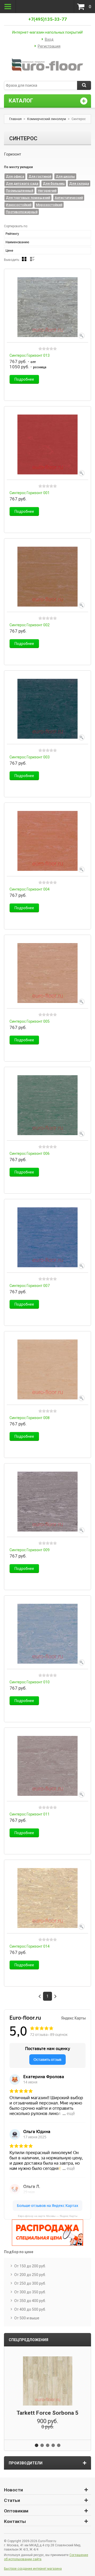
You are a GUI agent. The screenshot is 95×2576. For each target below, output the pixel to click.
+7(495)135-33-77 (47, 19)
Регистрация (49, 46)
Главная (15, 119)
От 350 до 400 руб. (30, 2301)
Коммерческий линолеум (47, 119)
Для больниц (54, 183)
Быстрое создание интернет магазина (33, 2569)
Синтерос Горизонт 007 (30, 1286)
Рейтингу (12, 234)
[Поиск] (84, 85)
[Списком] (32, 259)
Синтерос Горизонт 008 (30, 1418)
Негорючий (47, 191)
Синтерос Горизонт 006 (30, 1153)
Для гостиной (40, 176)
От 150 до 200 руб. (30, 2266)
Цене (9, 251)
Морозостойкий (49, 205)
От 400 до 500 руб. (30, 2309)
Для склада (79, 183)
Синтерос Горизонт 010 (30, 1682)
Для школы (65, 176)
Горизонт (13, 154)
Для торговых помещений (28, 198)
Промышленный (20, 191)
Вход (49, 39)
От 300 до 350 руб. (30, 2292)
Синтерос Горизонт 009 (30, 1550)
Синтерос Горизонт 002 (30, 625)
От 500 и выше (27, 2318)
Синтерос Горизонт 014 (30, 1946)
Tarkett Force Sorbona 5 (47, 2413)
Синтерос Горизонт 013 (30, 355)
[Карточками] (24, 259)
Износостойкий (19, 205)
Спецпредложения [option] (28, 2340)
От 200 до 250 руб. (30, 2275)
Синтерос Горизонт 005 (30, 1021)
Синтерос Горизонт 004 (30, 889)
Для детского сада (22, 183)
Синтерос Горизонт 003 (30, 757)
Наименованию (17, 242)
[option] (47, 2393)
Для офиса (15, 176)
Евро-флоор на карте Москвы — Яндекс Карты (48, 2216)
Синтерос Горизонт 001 (30, 493)
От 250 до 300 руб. (30, 2283)
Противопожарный (22, 212)
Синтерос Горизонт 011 (30, 1814)
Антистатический (69, 198)
